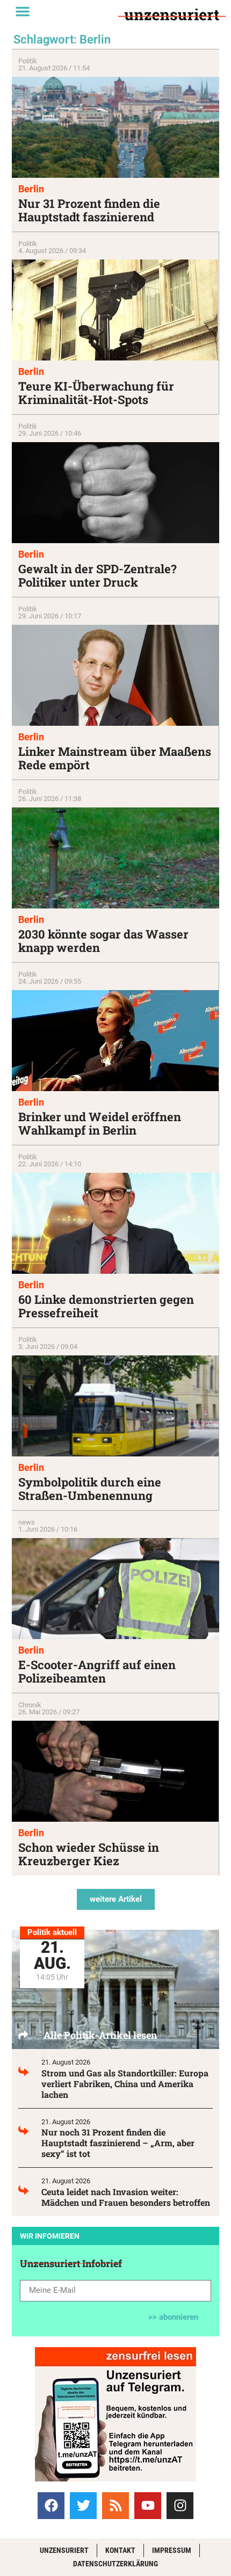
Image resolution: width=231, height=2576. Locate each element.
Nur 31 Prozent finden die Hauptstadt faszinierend (89, 210)
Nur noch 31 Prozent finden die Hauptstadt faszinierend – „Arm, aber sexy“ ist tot (118, 2143)
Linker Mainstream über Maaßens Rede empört (115, 758)
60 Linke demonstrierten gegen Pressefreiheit (106, 1306)
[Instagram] (180, 2506)
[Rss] (115, 2506)
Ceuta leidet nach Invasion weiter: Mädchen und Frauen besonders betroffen (126, 2197)
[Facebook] (51, 2506)
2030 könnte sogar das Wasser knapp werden (103, 941)
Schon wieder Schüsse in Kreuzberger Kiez (89, 1854)
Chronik (30, 1705)
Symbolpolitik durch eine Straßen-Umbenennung (90, 1489)
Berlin (31, 189)
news (27, 1522)
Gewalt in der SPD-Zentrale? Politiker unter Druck (98, 575)
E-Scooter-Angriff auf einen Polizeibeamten (97, 1671)
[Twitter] (83, 2506)
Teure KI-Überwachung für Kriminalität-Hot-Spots (96, 393)
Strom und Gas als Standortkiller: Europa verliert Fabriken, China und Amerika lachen (125, 2084)
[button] (23, 11)
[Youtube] (148, 2506)
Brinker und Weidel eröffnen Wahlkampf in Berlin (100, 1123)
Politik (28, 61)
